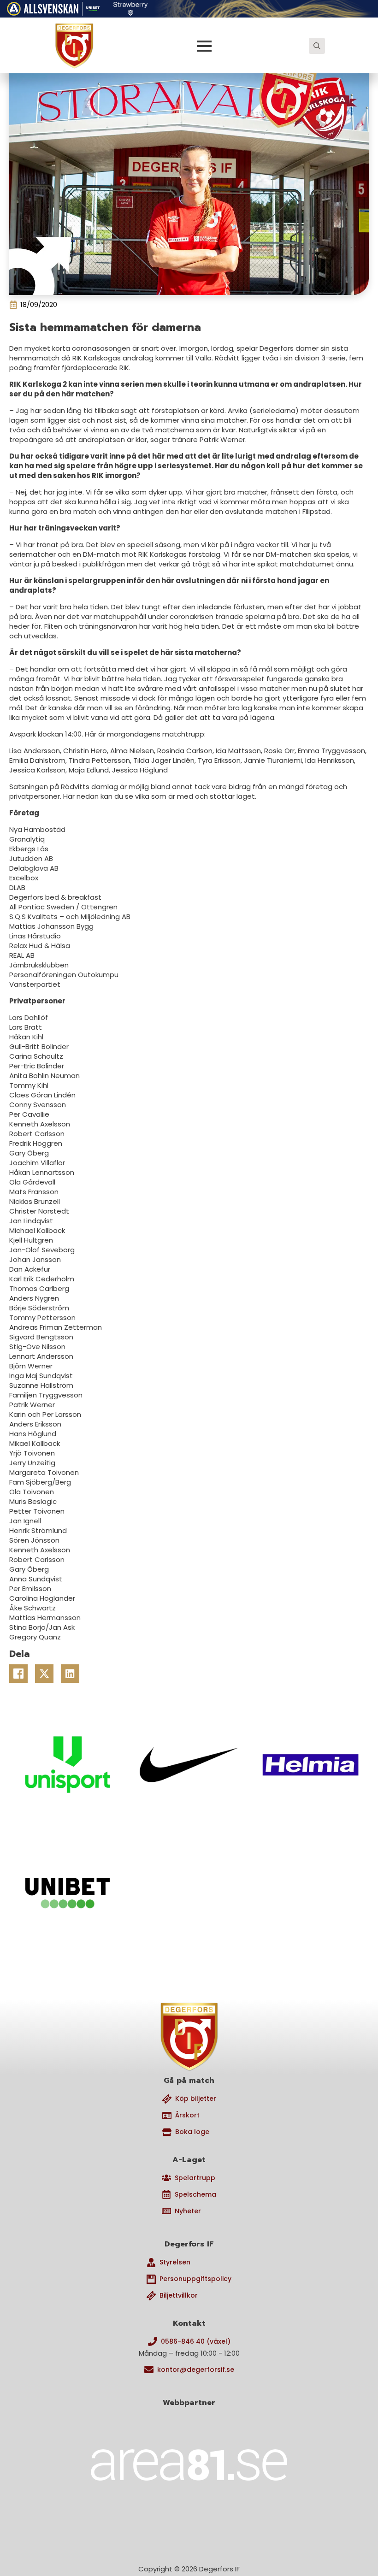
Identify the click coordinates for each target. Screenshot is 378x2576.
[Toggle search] (317, 46)
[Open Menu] (204, 46)
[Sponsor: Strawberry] (131, 7)
